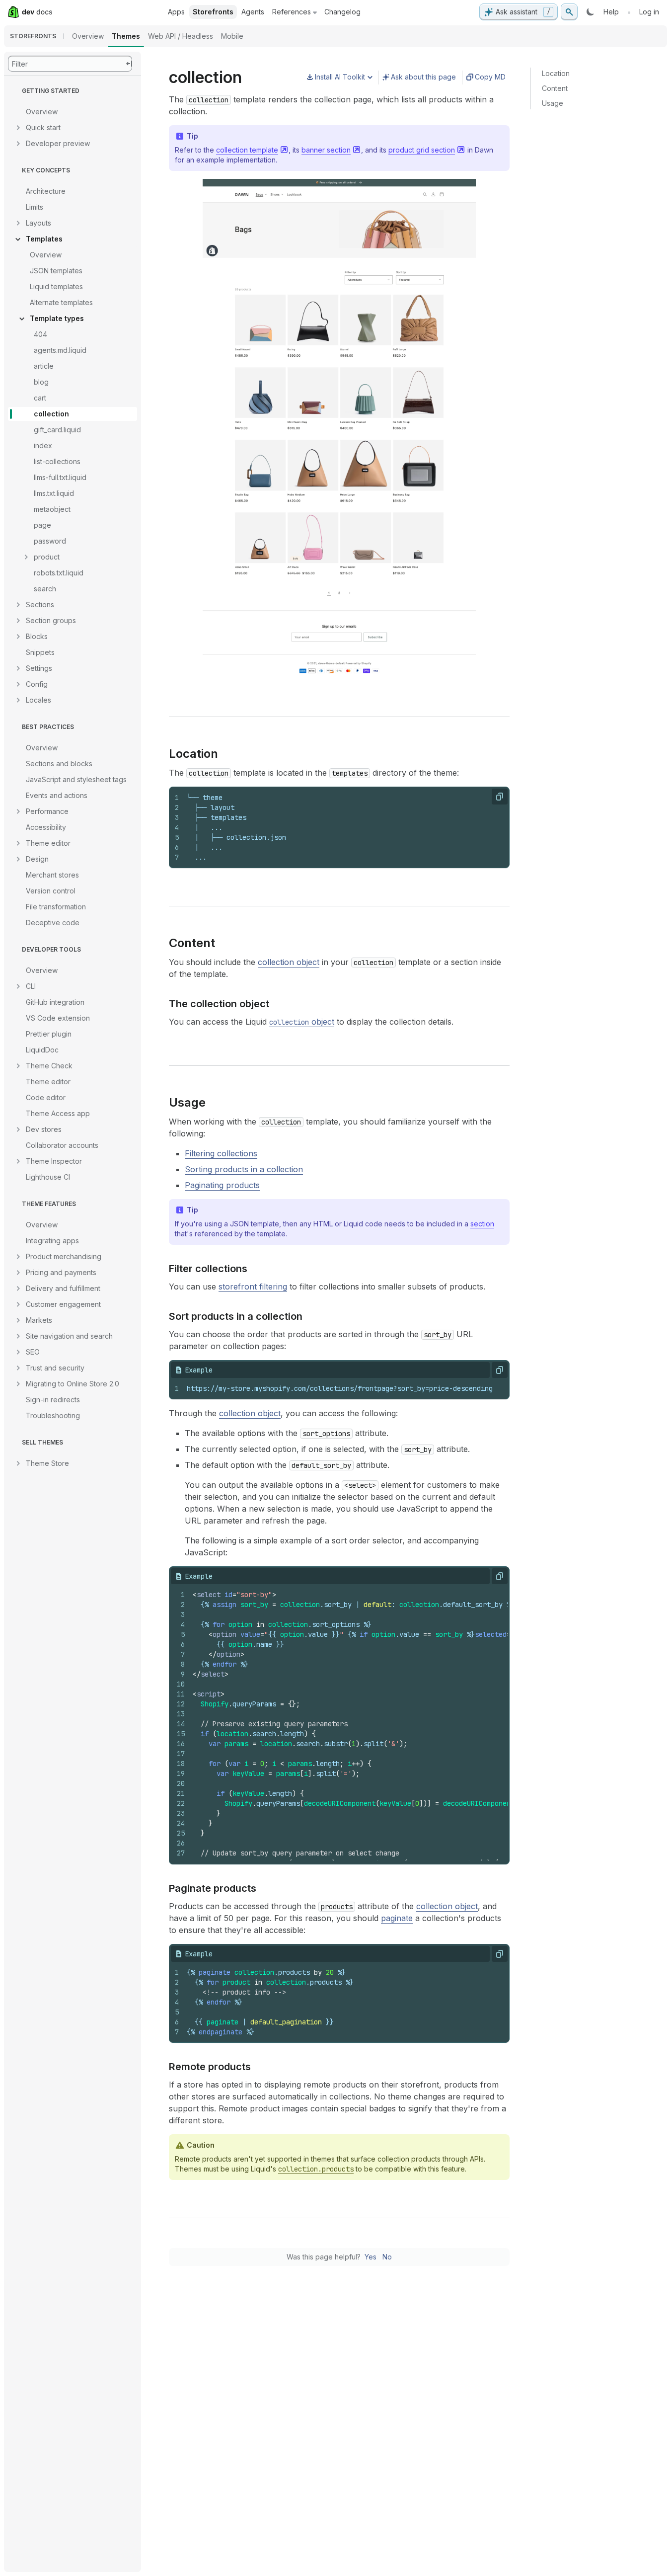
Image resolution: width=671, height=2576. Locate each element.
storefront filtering (253, 1287)
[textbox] (344, 827)
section (482, 1224)
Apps (176, 12)
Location (556, 73)
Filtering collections (221, 1153)
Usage (553, 103)
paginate (397, 1918)
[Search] (569, 12)
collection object (289, 962)
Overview (88, 36)
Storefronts (213, 12)
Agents (253, 12)
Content (555, 88)
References (292, 12)
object (302, 1022)
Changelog (342, 12)
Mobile (232, 36)
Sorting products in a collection (244, 1169)
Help (611, 12)
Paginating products (222, 1185)
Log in (649, 12)
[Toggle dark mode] (591, 12)
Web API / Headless (181, 36)
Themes (126, 36)
